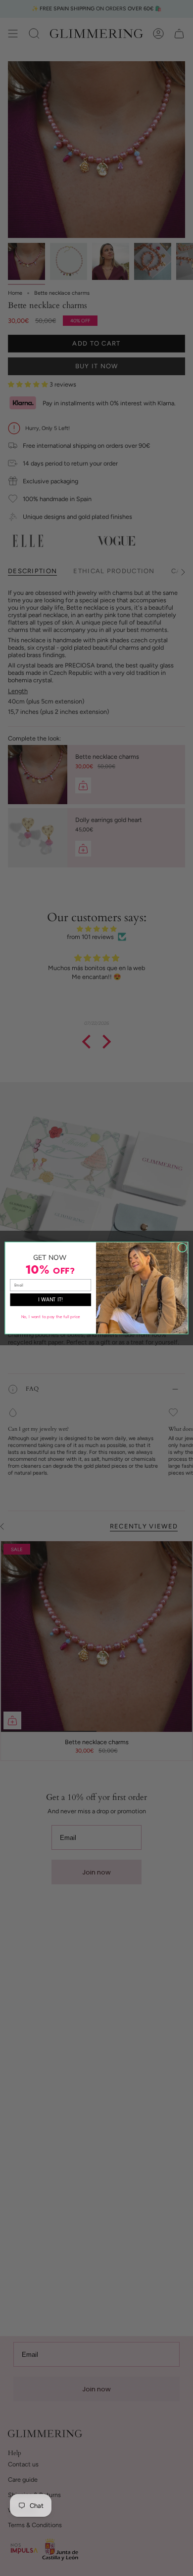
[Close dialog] (182, 1248)
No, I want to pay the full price (51, 1317)
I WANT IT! (51, 1300)
